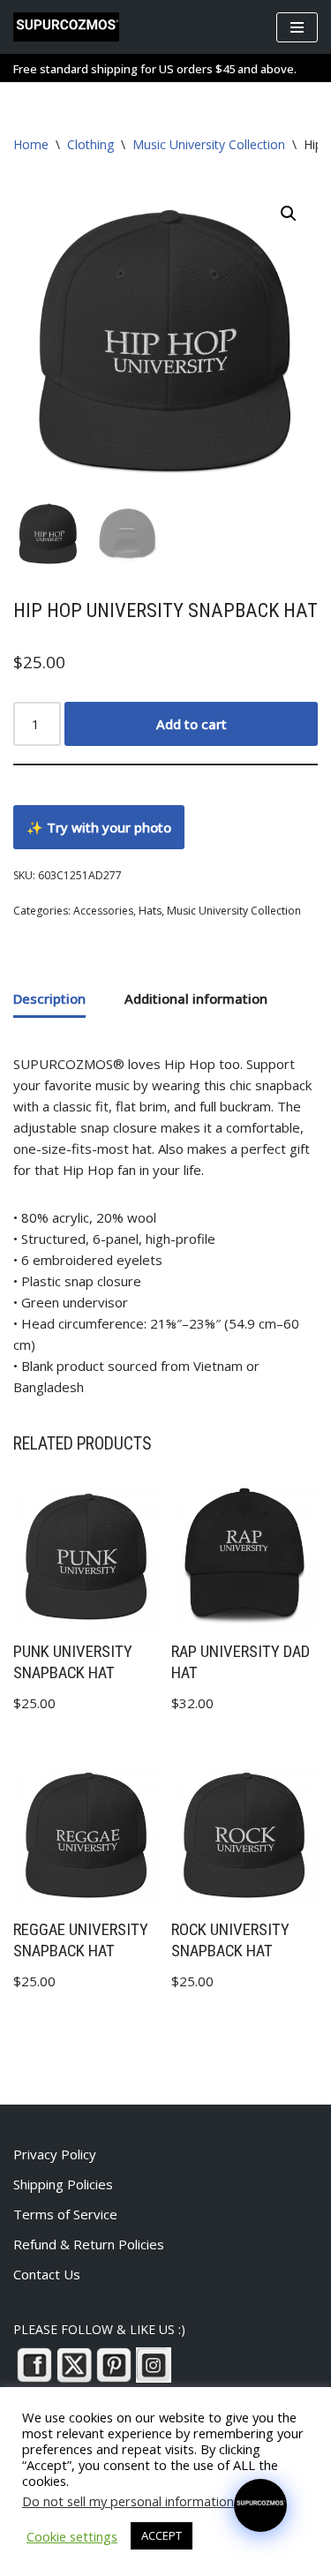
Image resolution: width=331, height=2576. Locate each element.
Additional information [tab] (196, 998)
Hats (150, 911)
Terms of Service (65, 2214)
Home (31, 144)
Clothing (90, 144)
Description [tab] (49, 998)
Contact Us (47, 2274)
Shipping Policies (63, 2184)
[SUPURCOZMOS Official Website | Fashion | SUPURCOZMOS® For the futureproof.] (66, 27)
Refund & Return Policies (89, 2244)
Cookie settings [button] (72, 2536)
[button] (289, 214)
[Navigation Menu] (297, 27)
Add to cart (192, 724)
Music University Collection (209, 144)
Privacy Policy (55, 2154)
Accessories (103, 911)
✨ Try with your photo (99, 827)
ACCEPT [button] (162, 2535)
